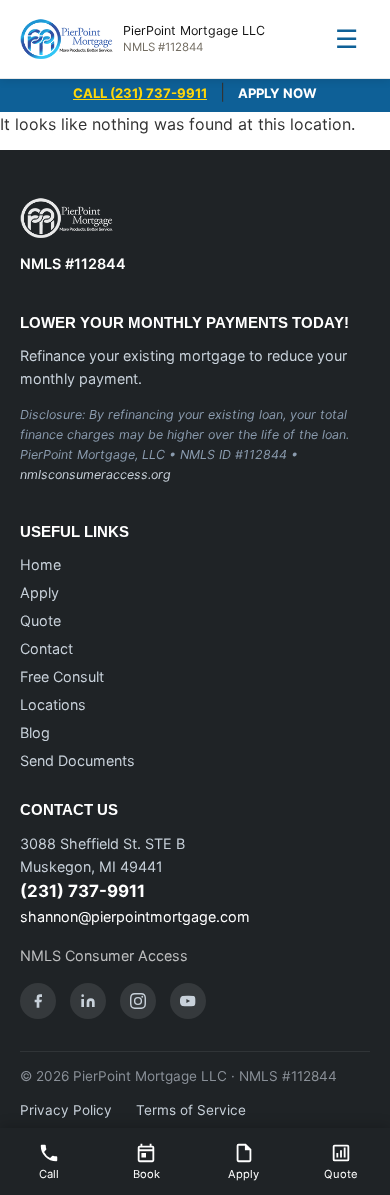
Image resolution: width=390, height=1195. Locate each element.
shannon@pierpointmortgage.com (135, 916)
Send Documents (77, 760)
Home (40, 564)
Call (49, 1174)
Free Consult (62, 676)
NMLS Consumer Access (104, 955)
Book (146, 1174)
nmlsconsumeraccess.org (95, 474)
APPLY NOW (277, 93)
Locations (53, 704)
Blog (35, 732)
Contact (46, 648)
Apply (39, 592)
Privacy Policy (66, 1110)
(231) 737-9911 (82, 891)
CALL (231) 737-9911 (140, 93)
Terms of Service (191, 1110)
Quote (40, 620)
